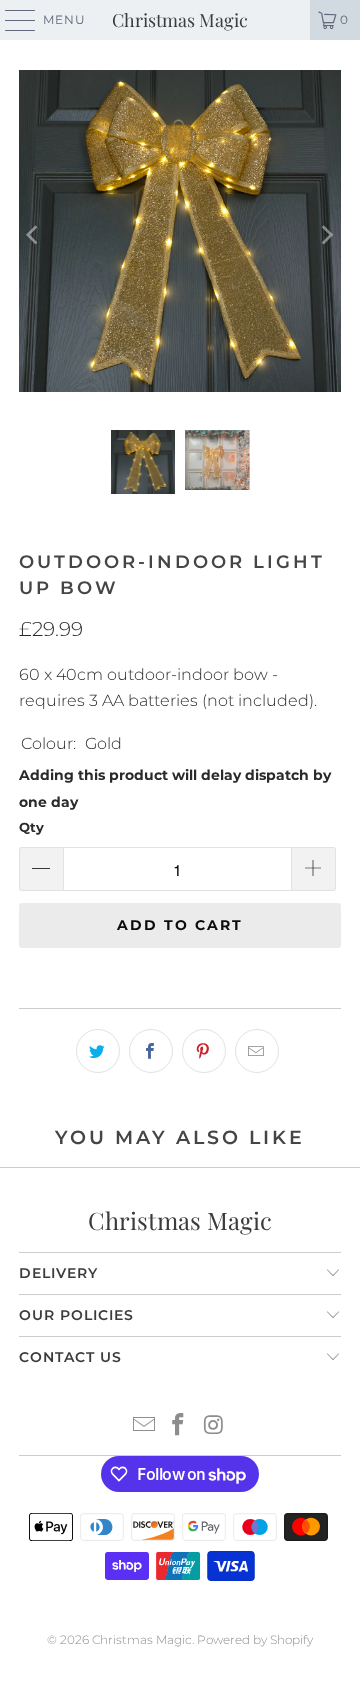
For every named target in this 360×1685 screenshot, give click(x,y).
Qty (31, 827)
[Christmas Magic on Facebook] (179, 1426)
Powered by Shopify (255, 1639)
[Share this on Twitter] (98, 1051)
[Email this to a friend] (257, 1051)
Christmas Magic (180, 20)
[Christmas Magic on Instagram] (214, 1426)
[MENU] (11, 20)
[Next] (326, 235)
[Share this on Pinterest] (204, 1051)
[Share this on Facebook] (151, 1051)
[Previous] (34, 235)
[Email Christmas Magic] (144, 1426)
